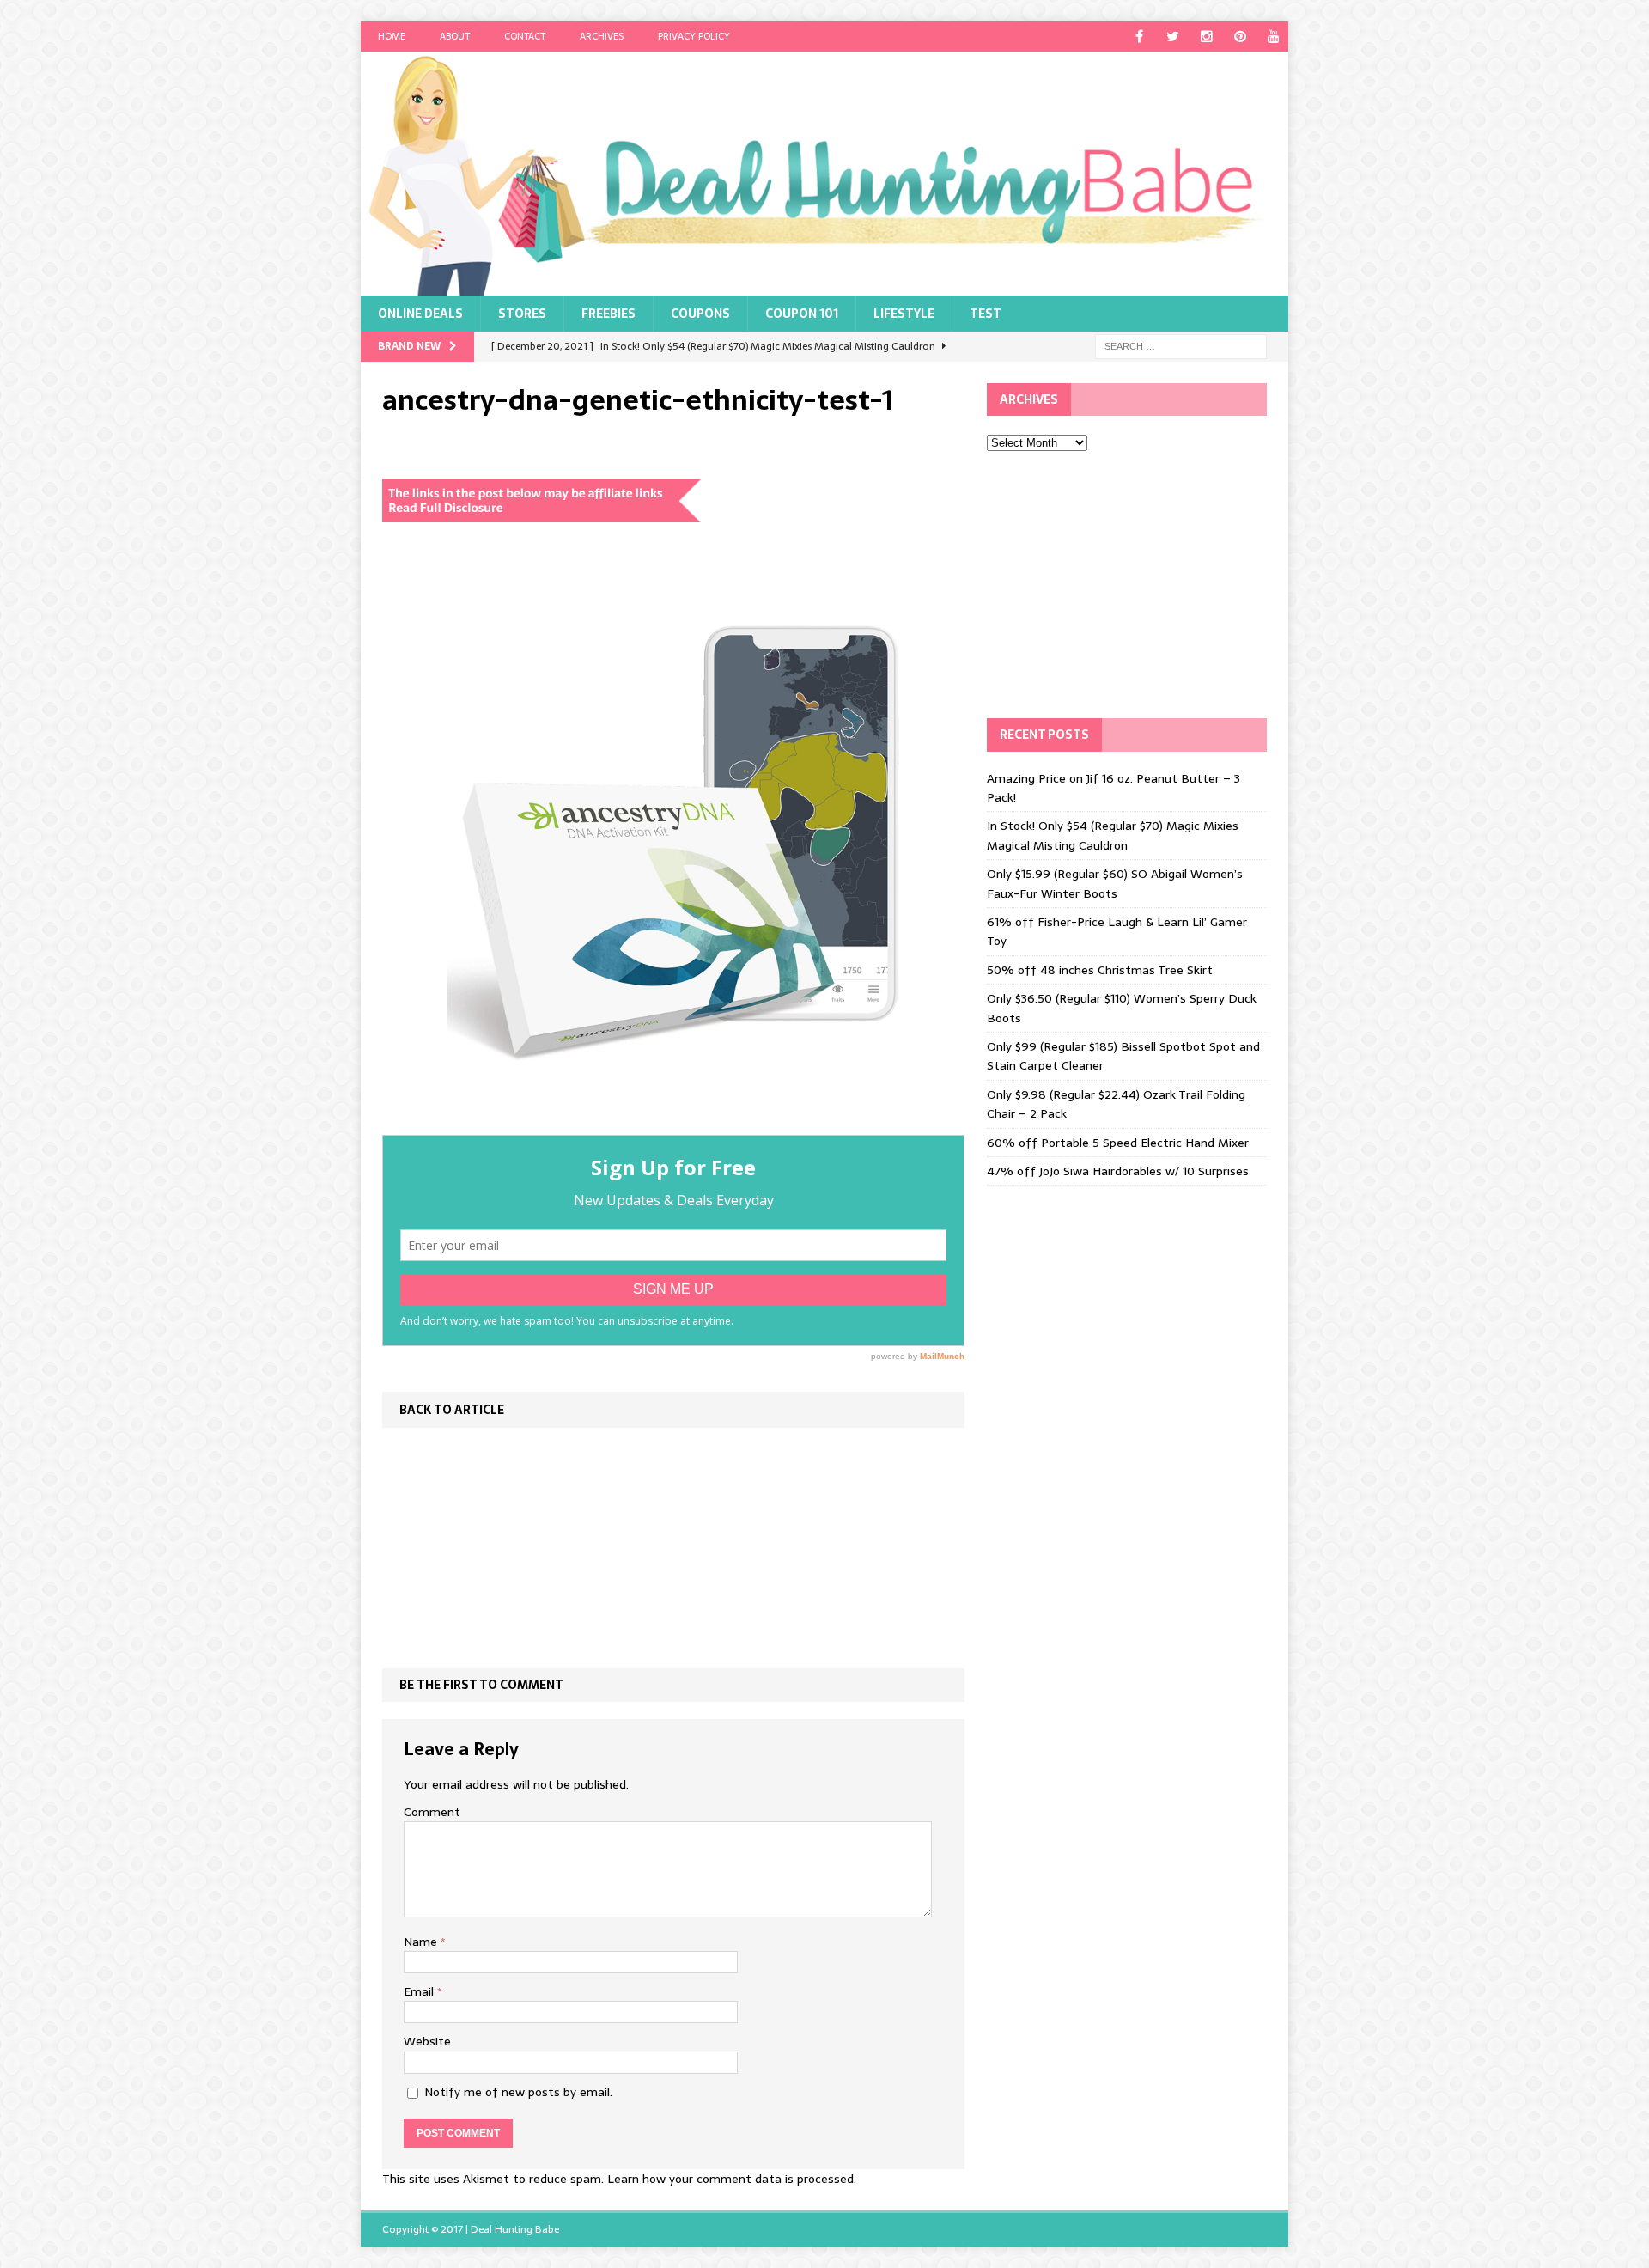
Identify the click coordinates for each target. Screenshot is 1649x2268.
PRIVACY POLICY (694, 36)
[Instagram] (1206, 37)
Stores (522, 314)
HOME (392, 36)
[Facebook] (1139, 37)
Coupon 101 (802, 314)
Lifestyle (904, 314)
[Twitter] (1173, 37)
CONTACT (525, 36)
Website (427, 2041)
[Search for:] (1181, 345)
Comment (432, 1812)
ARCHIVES (602, 36)
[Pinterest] (1240, 37)
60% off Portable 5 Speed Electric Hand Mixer (1118, 1143)
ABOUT (455, 36)
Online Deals (420, 314)
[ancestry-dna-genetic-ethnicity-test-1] (673, 1125)
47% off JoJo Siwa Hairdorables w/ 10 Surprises (1118, 1171)
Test (986, 314)
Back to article (452, 1410)
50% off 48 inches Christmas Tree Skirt (1100, 970)
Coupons (700, 314)
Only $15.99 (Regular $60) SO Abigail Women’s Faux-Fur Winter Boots (1115, 883)
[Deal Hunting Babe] (824, 174)
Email (420, 1991)
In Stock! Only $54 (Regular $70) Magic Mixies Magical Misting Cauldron (1113, 835)
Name (422, 1942)
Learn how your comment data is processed (730, 2179)
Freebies (608, 314)
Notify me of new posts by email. (518, 2092)
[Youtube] (1273, 37)
